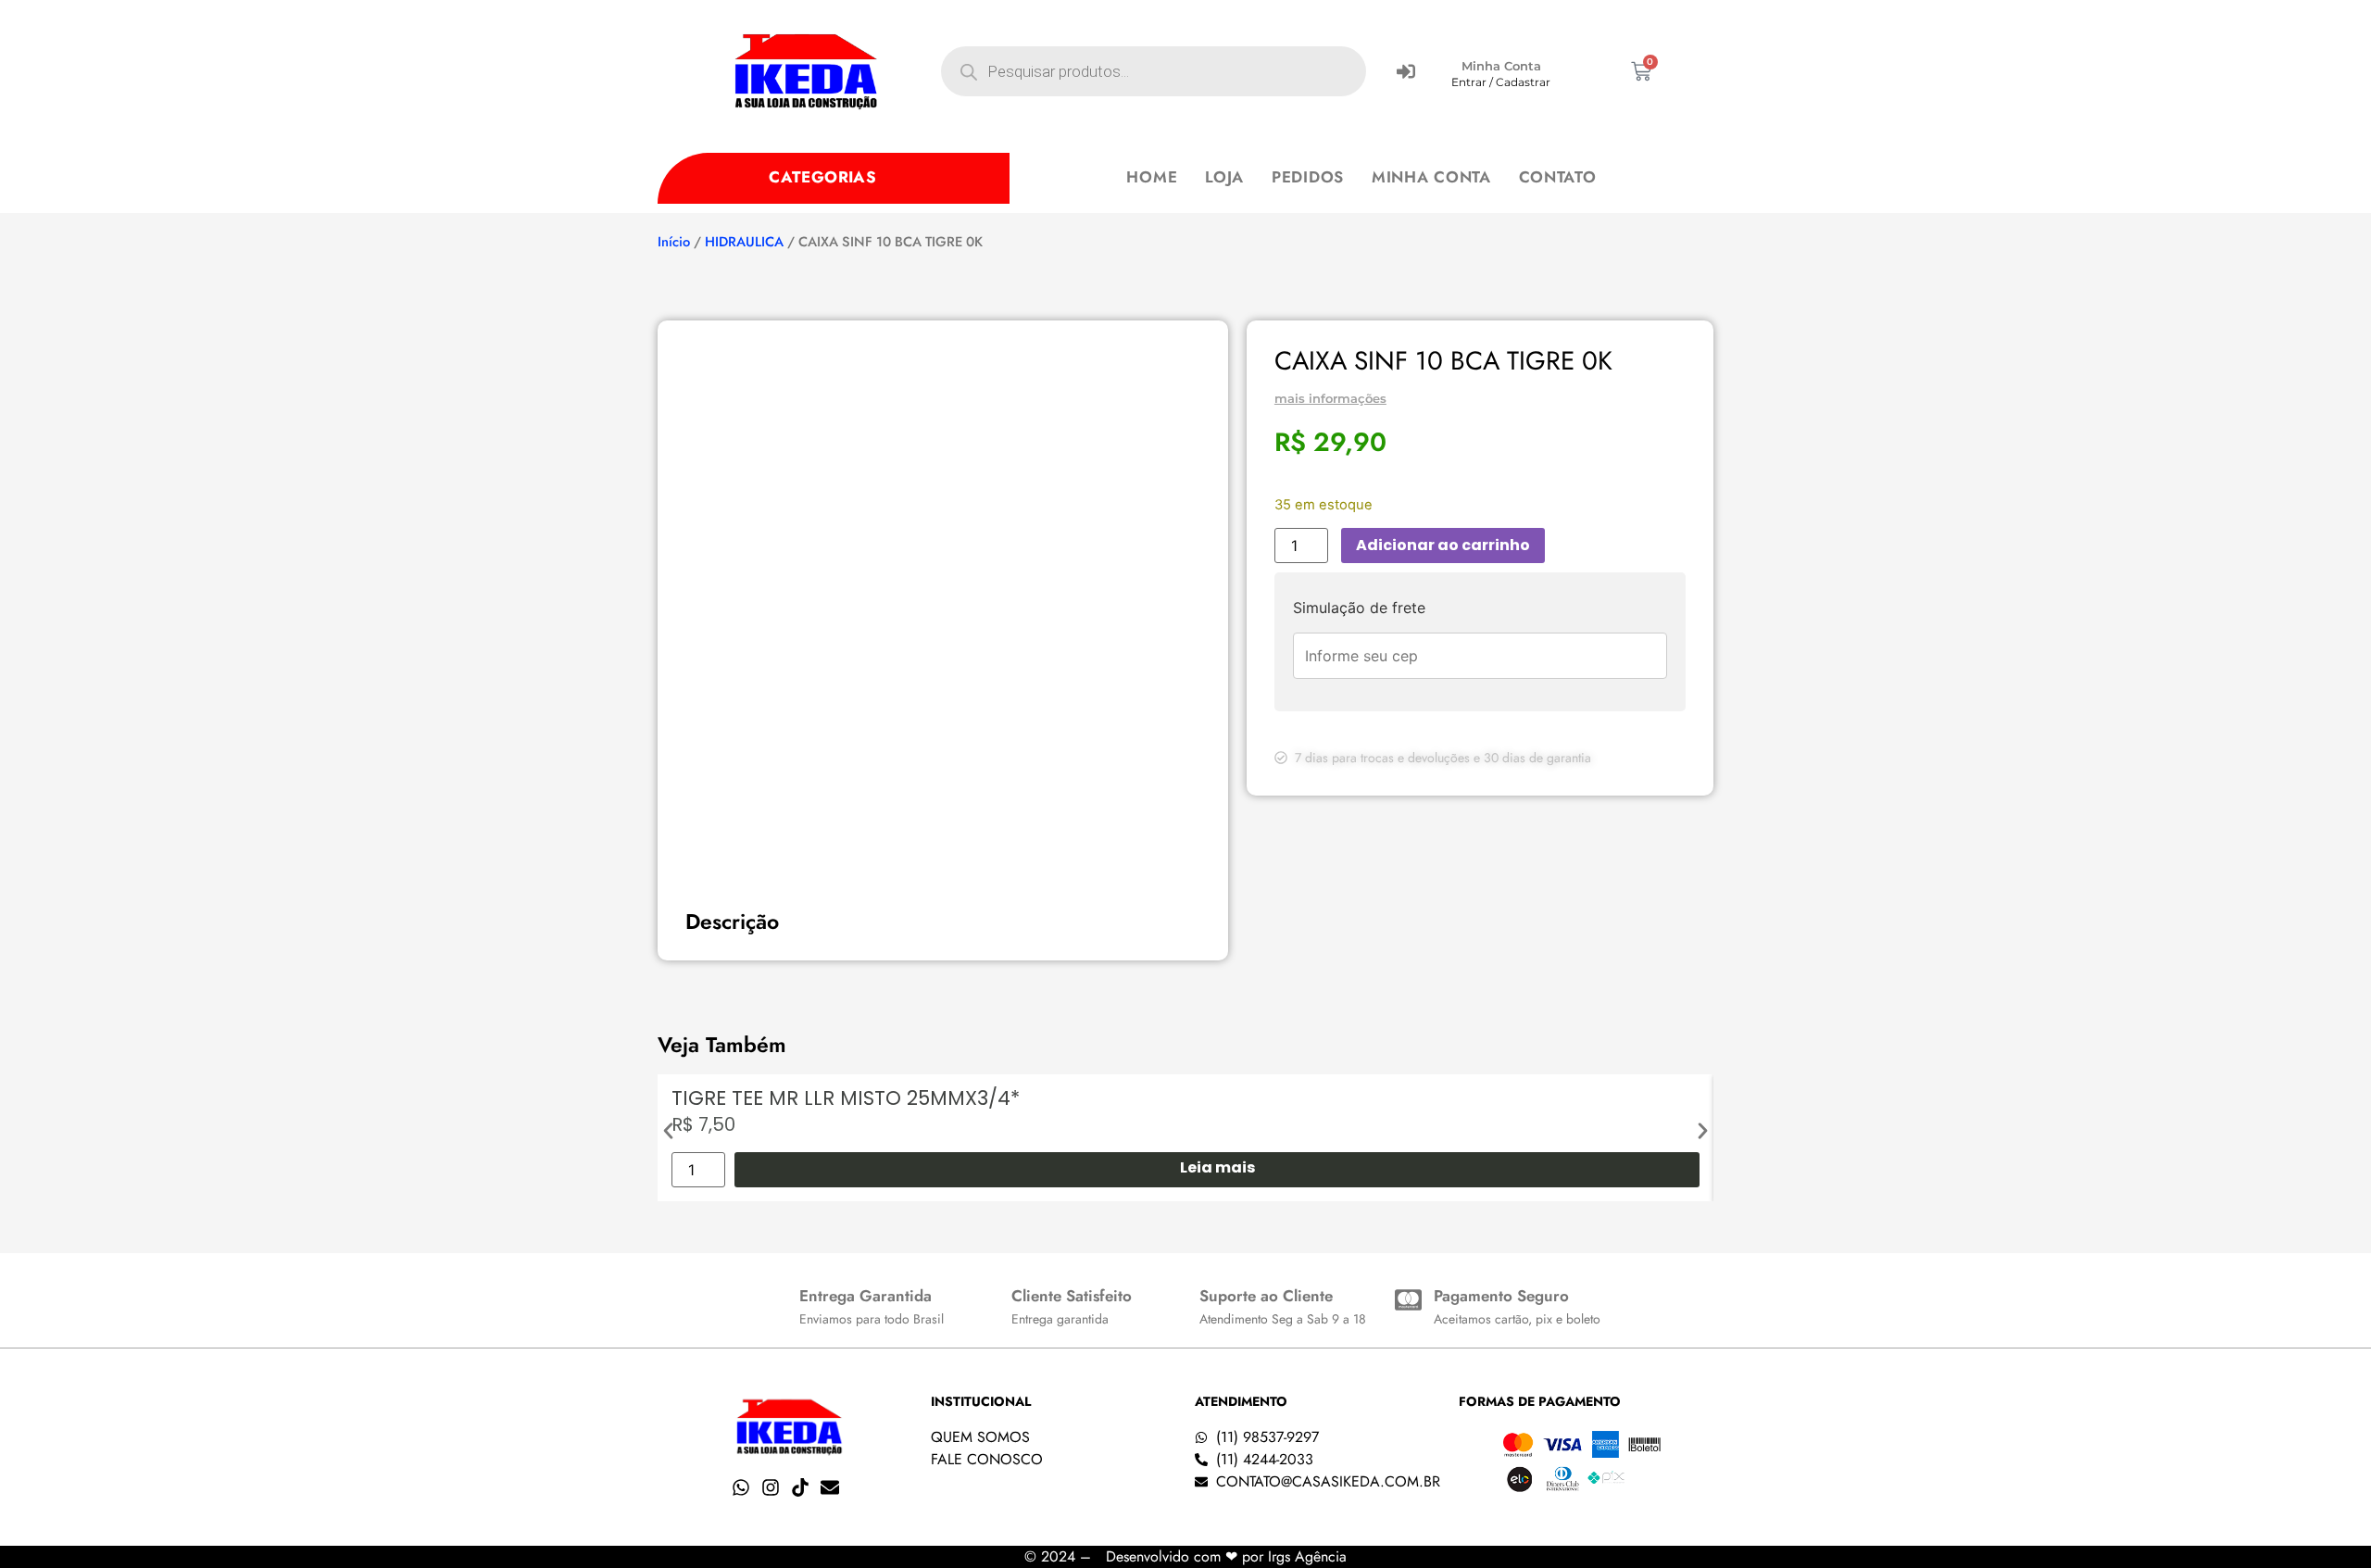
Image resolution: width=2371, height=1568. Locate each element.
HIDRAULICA (744, 242)
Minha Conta (1501, 66)
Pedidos (1308, 177)
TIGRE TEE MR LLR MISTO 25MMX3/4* (846, 1098)
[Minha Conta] (1406, 71)
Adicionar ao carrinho (1443, 545)
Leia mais (1217, 1167)
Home (1152, 177)
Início (674, 242)
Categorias (822, 177)
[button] (668, 1131)
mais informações (1330, 398)
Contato (1558, 177)
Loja (1224, 177)
